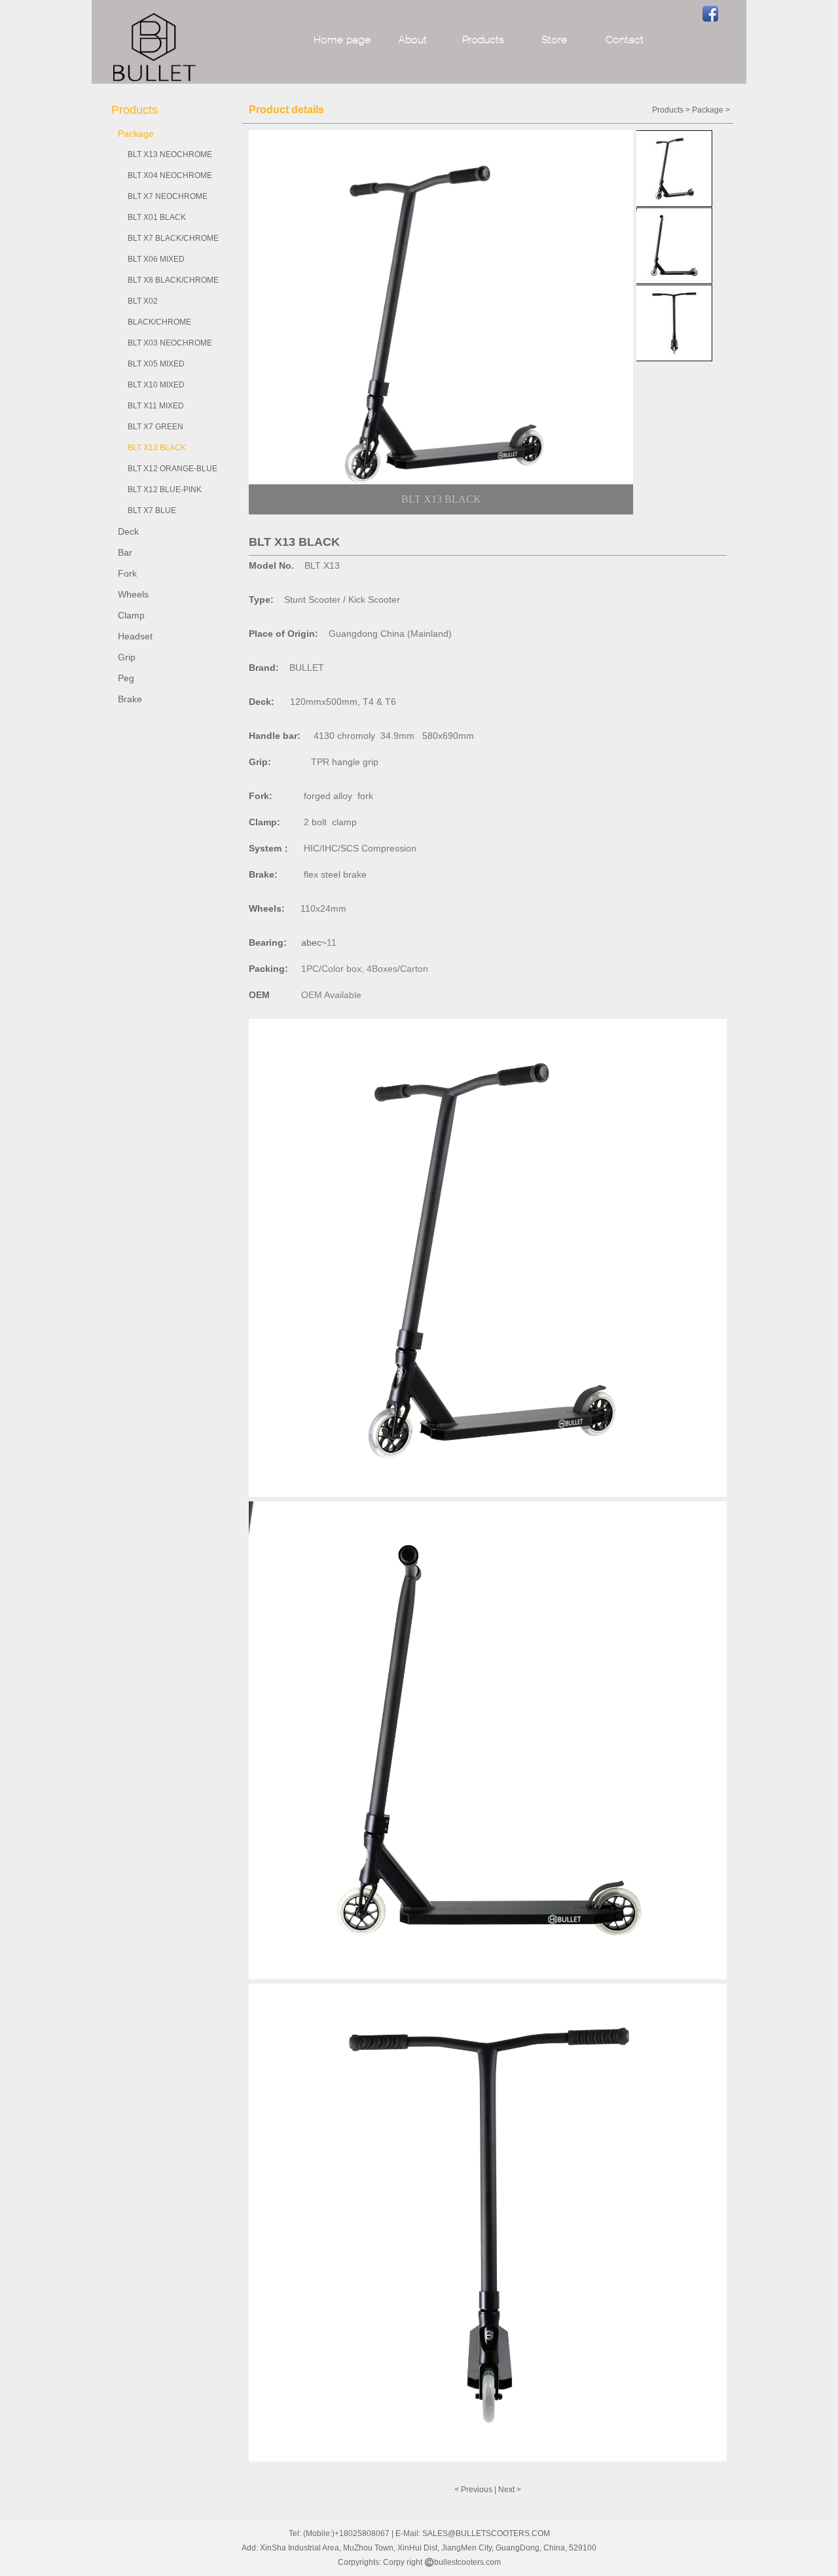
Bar (125, 552)
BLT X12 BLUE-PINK (165, 490)
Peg (126, 678)
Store (554, 41)
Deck (128, 531)
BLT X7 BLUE (152, 510)
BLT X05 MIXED (156, 364)
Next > (510, 2490)
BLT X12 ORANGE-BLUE (173, 469)
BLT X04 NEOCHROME (170, 175)
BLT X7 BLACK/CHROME (173, 238)
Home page (342, 41)
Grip (127, 657)
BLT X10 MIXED (156, 385)
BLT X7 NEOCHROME (168, 196)
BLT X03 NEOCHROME (170, 343)
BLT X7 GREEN (155, 427)
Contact (625, 41)
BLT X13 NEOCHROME (170, 154)
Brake (130, 699)
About (412, 41)
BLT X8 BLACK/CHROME (173, 280)
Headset (135, 636)
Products (483, 41)
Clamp (131, 615)
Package (136, 134)
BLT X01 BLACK (157, 217)
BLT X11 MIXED (156, 406)
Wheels (133, 594)
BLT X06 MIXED (156, 259)
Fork (127, 573)
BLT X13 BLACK (157, 448)
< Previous (473, 2490)
